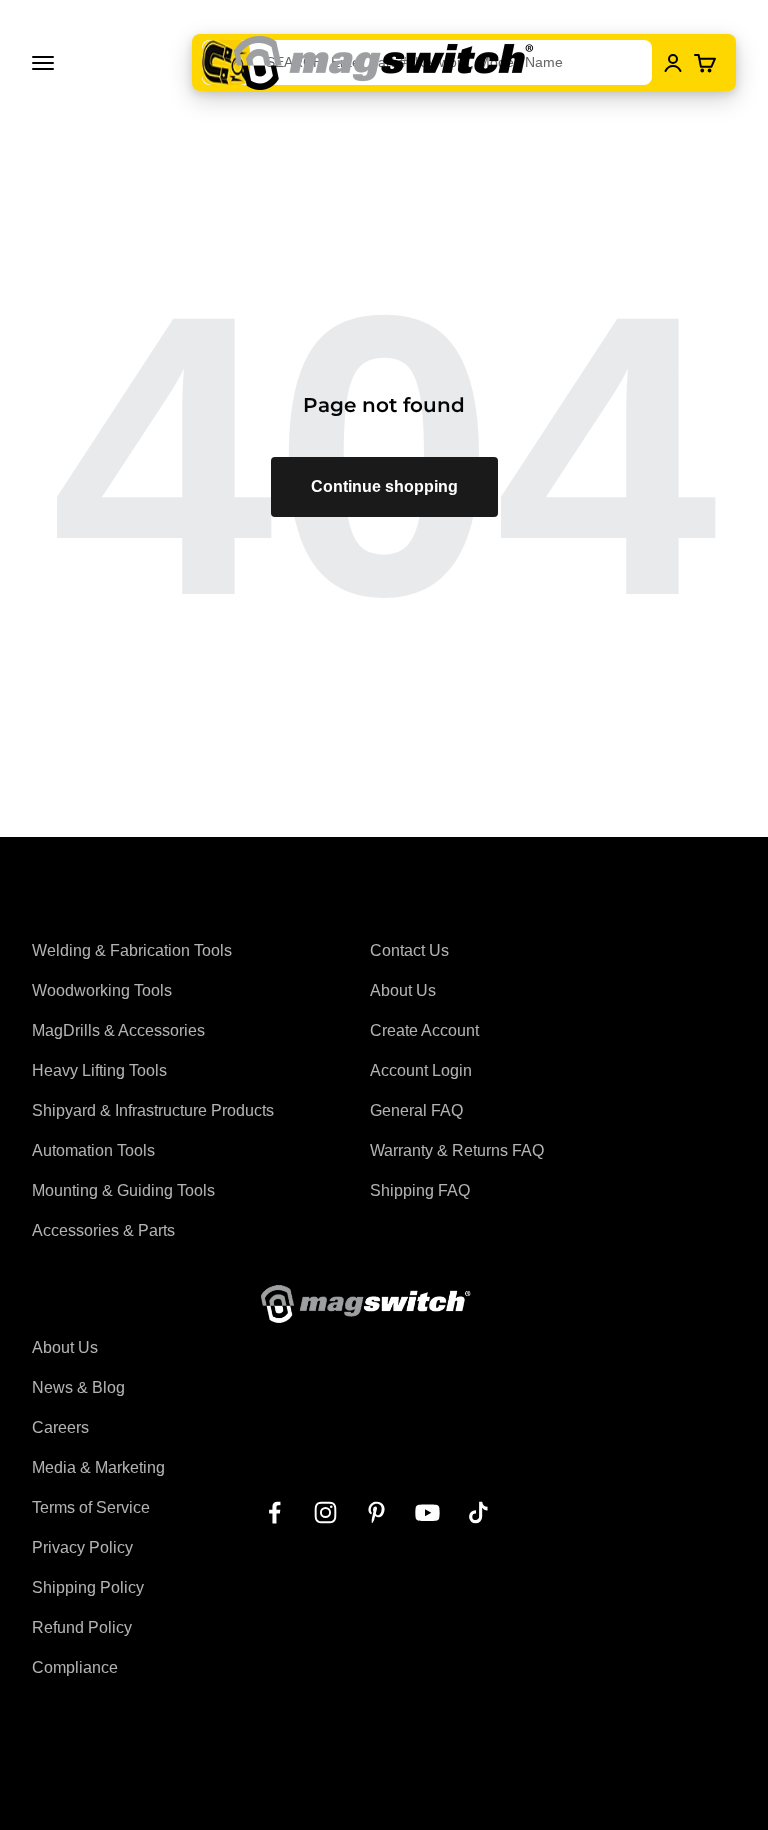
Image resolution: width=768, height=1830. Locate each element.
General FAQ (416, 1110)
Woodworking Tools (102, 990)
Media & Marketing (98, 1467)
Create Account (424, 1030)
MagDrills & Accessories (118, 1030)
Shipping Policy (88, 1587)
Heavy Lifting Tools (99, 1070)
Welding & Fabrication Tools (132, 950)
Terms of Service (91, 1507)
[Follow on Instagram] (325, 1512)
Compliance (75, 1667)
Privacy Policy (82, 1547)
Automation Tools (93, 1150)
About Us (403, 990)
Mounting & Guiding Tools (123, 1190)
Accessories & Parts (103, 1230)
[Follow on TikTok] (478, 1512)
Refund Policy (82, 1627)
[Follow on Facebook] (274, 1512)
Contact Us (409, 950)
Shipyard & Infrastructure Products (153, 1110)
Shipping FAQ (420, 1190)
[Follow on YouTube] (427, 1512)
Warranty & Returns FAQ (457, 1150)
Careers (60, 1427)
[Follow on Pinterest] (376, 1512)
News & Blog (78, 1387)
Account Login (421, 1070)
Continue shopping (384, 486)
